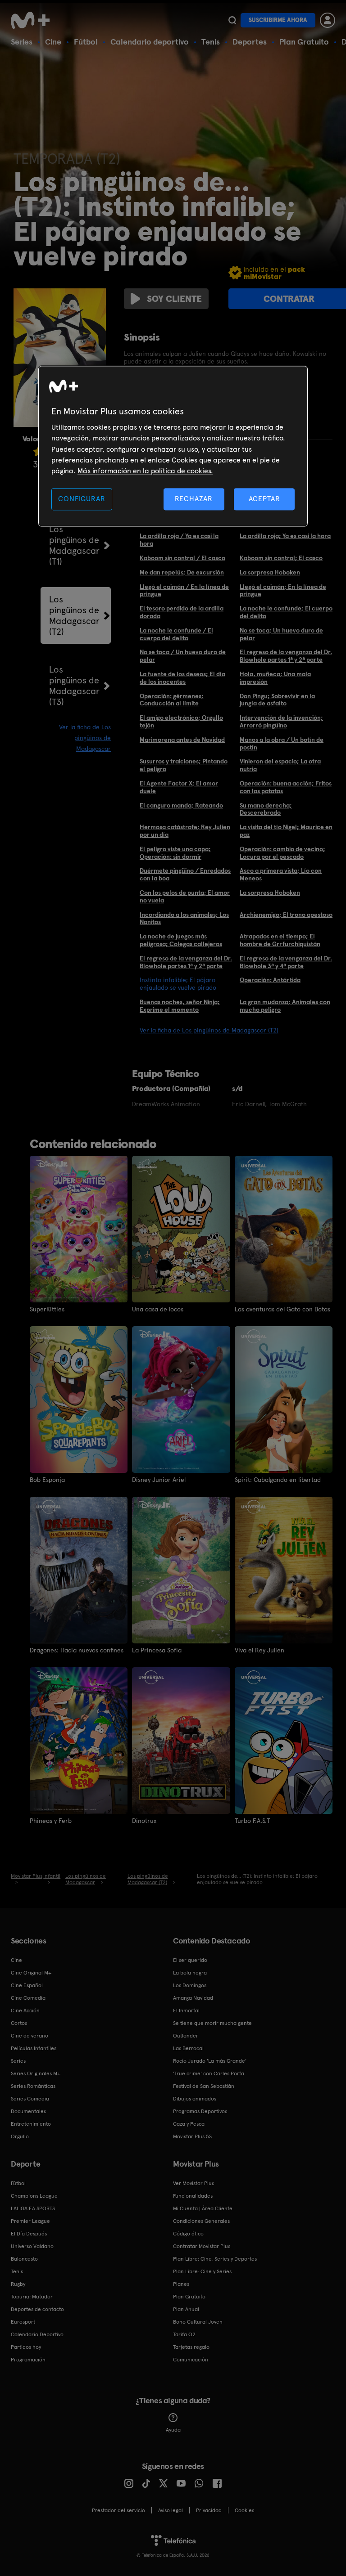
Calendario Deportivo (37, 2334)
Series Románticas (33, 2086)
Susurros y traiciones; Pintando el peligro (184, 765)
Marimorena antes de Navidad (182, 740)
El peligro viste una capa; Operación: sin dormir (175, 853)
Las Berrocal (188, 2048)
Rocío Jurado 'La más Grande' (210, 2061)
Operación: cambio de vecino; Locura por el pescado (282, 853)
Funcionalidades (193, 2196)
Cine (53, 42)
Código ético (188, 2234)
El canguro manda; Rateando (181, 805)
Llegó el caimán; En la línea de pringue (283, 590)
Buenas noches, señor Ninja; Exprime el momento (180, 1006)
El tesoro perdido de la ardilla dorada (182, 612)
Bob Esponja (47, 1480)
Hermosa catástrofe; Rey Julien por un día (185, 831)
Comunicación (191, 2360)
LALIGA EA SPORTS (33, 2208)
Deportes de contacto (37, 2309)
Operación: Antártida (270, 980)
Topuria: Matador (32, 2297)
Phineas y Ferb (51, 1821)
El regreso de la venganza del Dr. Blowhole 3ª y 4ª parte (286, 962)
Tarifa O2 (184, 2334)
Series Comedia (30, 2099)
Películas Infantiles (34, 2048)
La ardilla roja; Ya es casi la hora (285, 536)
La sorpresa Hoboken (270, 572)
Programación (28, 2360)
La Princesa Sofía (157, 1650)
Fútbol (86, 42)
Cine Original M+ (31, 1973)
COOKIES (244, 2510)
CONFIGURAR (82, 499)
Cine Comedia (28, 1998)
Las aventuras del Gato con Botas (282, 1309)
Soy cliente (174, 299)
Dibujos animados (195, 2099)
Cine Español (27, 1985)
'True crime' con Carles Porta (209, 2073)
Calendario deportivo (150, 42)
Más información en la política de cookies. (145, 471)
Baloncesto (24, 2259)
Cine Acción (25, 2011)
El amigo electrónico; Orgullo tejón (181, 721)
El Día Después (29, 2234)
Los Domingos (190, 1985)
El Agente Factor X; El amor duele (179, 787)
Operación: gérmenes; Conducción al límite (172, 700)
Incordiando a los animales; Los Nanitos (184, 918)
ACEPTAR (264, 499)
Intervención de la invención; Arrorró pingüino (281, 721)
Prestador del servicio (118, 2510)
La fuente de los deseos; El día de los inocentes (182, 678)
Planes (181, 2284)
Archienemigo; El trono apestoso (286, 915)
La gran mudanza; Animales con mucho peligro (285, 1006)
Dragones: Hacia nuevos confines (77, 1650)
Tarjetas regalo (191, 2347)
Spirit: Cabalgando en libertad (278, 1480)
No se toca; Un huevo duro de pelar (281, 634)
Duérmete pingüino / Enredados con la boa (185, 874)
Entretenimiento (31, 2124)
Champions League (34, 2196)
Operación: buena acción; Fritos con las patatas (286, 787)
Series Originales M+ (36, 2073)
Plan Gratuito (304, 42)
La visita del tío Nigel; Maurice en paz (286, 831)
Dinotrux (144, 1821)
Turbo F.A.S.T (252, 1821)
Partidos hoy (26, 2347)
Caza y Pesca (189, 2124)
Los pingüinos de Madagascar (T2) (74, 615)
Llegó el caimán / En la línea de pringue (184, 590)
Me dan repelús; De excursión (182, 572)
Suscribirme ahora (278, 20)
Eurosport (23, 2322)
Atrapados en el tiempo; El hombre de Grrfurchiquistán (280, 940)
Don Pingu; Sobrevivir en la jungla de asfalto (277, 700)
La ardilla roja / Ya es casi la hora (179, 540)
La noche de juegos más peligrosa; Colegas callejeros (181, 940)
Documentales (28, 2111)
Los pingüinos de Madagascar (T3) (74, 686)
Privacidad (209, 2510)
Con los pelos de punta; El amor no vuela (185, 896)
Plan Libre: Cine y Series (202, 2271)
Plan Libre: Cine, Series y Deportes (215, 2259)
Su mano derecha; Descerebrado (266, 809)
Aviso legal (171, 2510)
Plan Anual (186, 2309)
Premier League (30, 2221)
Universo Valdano (32, 2246)
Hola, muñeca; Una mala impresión (275, 678)
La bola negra (190, 1973)
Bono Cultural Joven (198, 2322)
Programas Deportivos (200, 2111)
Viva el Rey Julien (259, 1650)
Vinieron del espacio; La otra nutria (280, 765)
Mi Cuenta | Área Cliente (203, 2208)
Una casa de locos (158, 1309)
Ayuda (173, 2430)
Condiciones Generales (201, 2221)
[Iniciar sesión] (328, 20)
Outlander (186, 2036)
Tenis (211, 42)
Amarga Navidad (193, 1998)
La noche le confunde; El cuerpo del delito (286, 612)
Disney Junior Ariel (159, 1480)
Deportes (250, 42)
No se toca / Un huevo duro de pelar (183, 656)
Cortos (19, 2023)
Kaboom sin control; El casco (281, 558)
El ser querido (190, 1960)
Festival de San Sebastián (204, 2086)
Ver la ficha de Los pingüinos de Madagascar (85, 738)
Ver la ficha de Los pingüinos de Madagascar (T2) (209, 1030)
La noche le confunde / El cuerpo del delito (176, 634)
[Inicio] (33, 20)
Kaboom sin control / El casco (182, 558)
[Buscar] (232, 20)
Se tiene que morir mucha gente (212, 2023)
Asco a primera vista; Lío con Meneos (281, 874)
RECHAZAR (194, 499)
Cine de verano (30, 2036)
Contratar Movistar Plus (202, 2246)
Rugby (18, 2284)
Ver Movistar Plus (193, 2183)
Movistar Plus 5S (192, 2136)
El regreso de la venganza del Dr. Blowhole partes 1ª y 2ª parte (286, 656)
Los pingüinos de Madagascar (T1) (74, 545)
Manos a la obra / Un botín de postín (282, 743)
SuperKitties (47, 1309)
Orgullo (20, 2136)
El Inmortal (186, 2011)
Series (22, 42)
